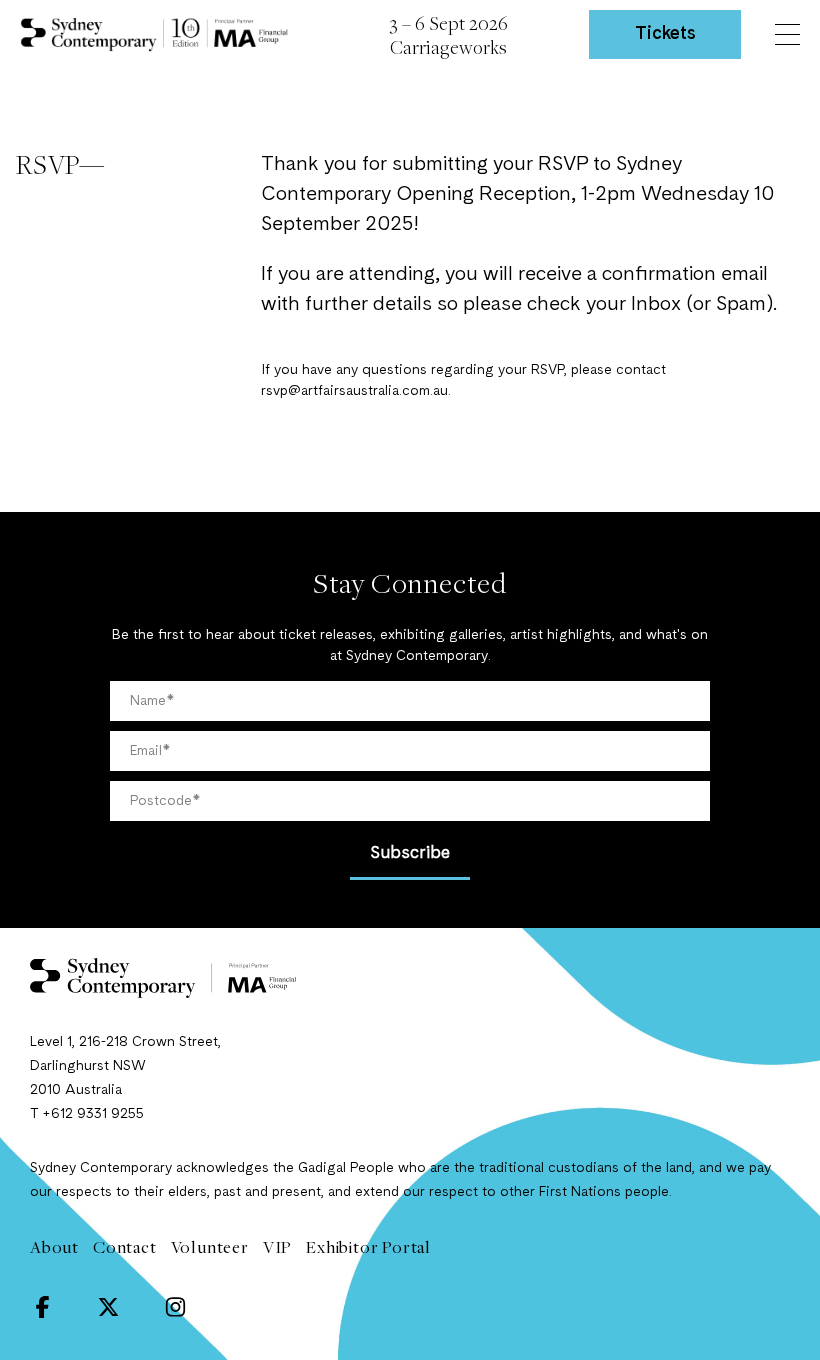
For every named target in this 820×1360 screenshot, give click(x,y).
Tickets (665, 34)
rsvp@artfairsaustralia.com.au (354, 391)
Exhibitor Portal (368, 1247)
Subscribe (410, 853)
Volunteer (210, 1247)
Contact (125, 1247)
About (54, 1247)
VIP (277, 1247)
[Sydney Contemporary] (410, 978)
